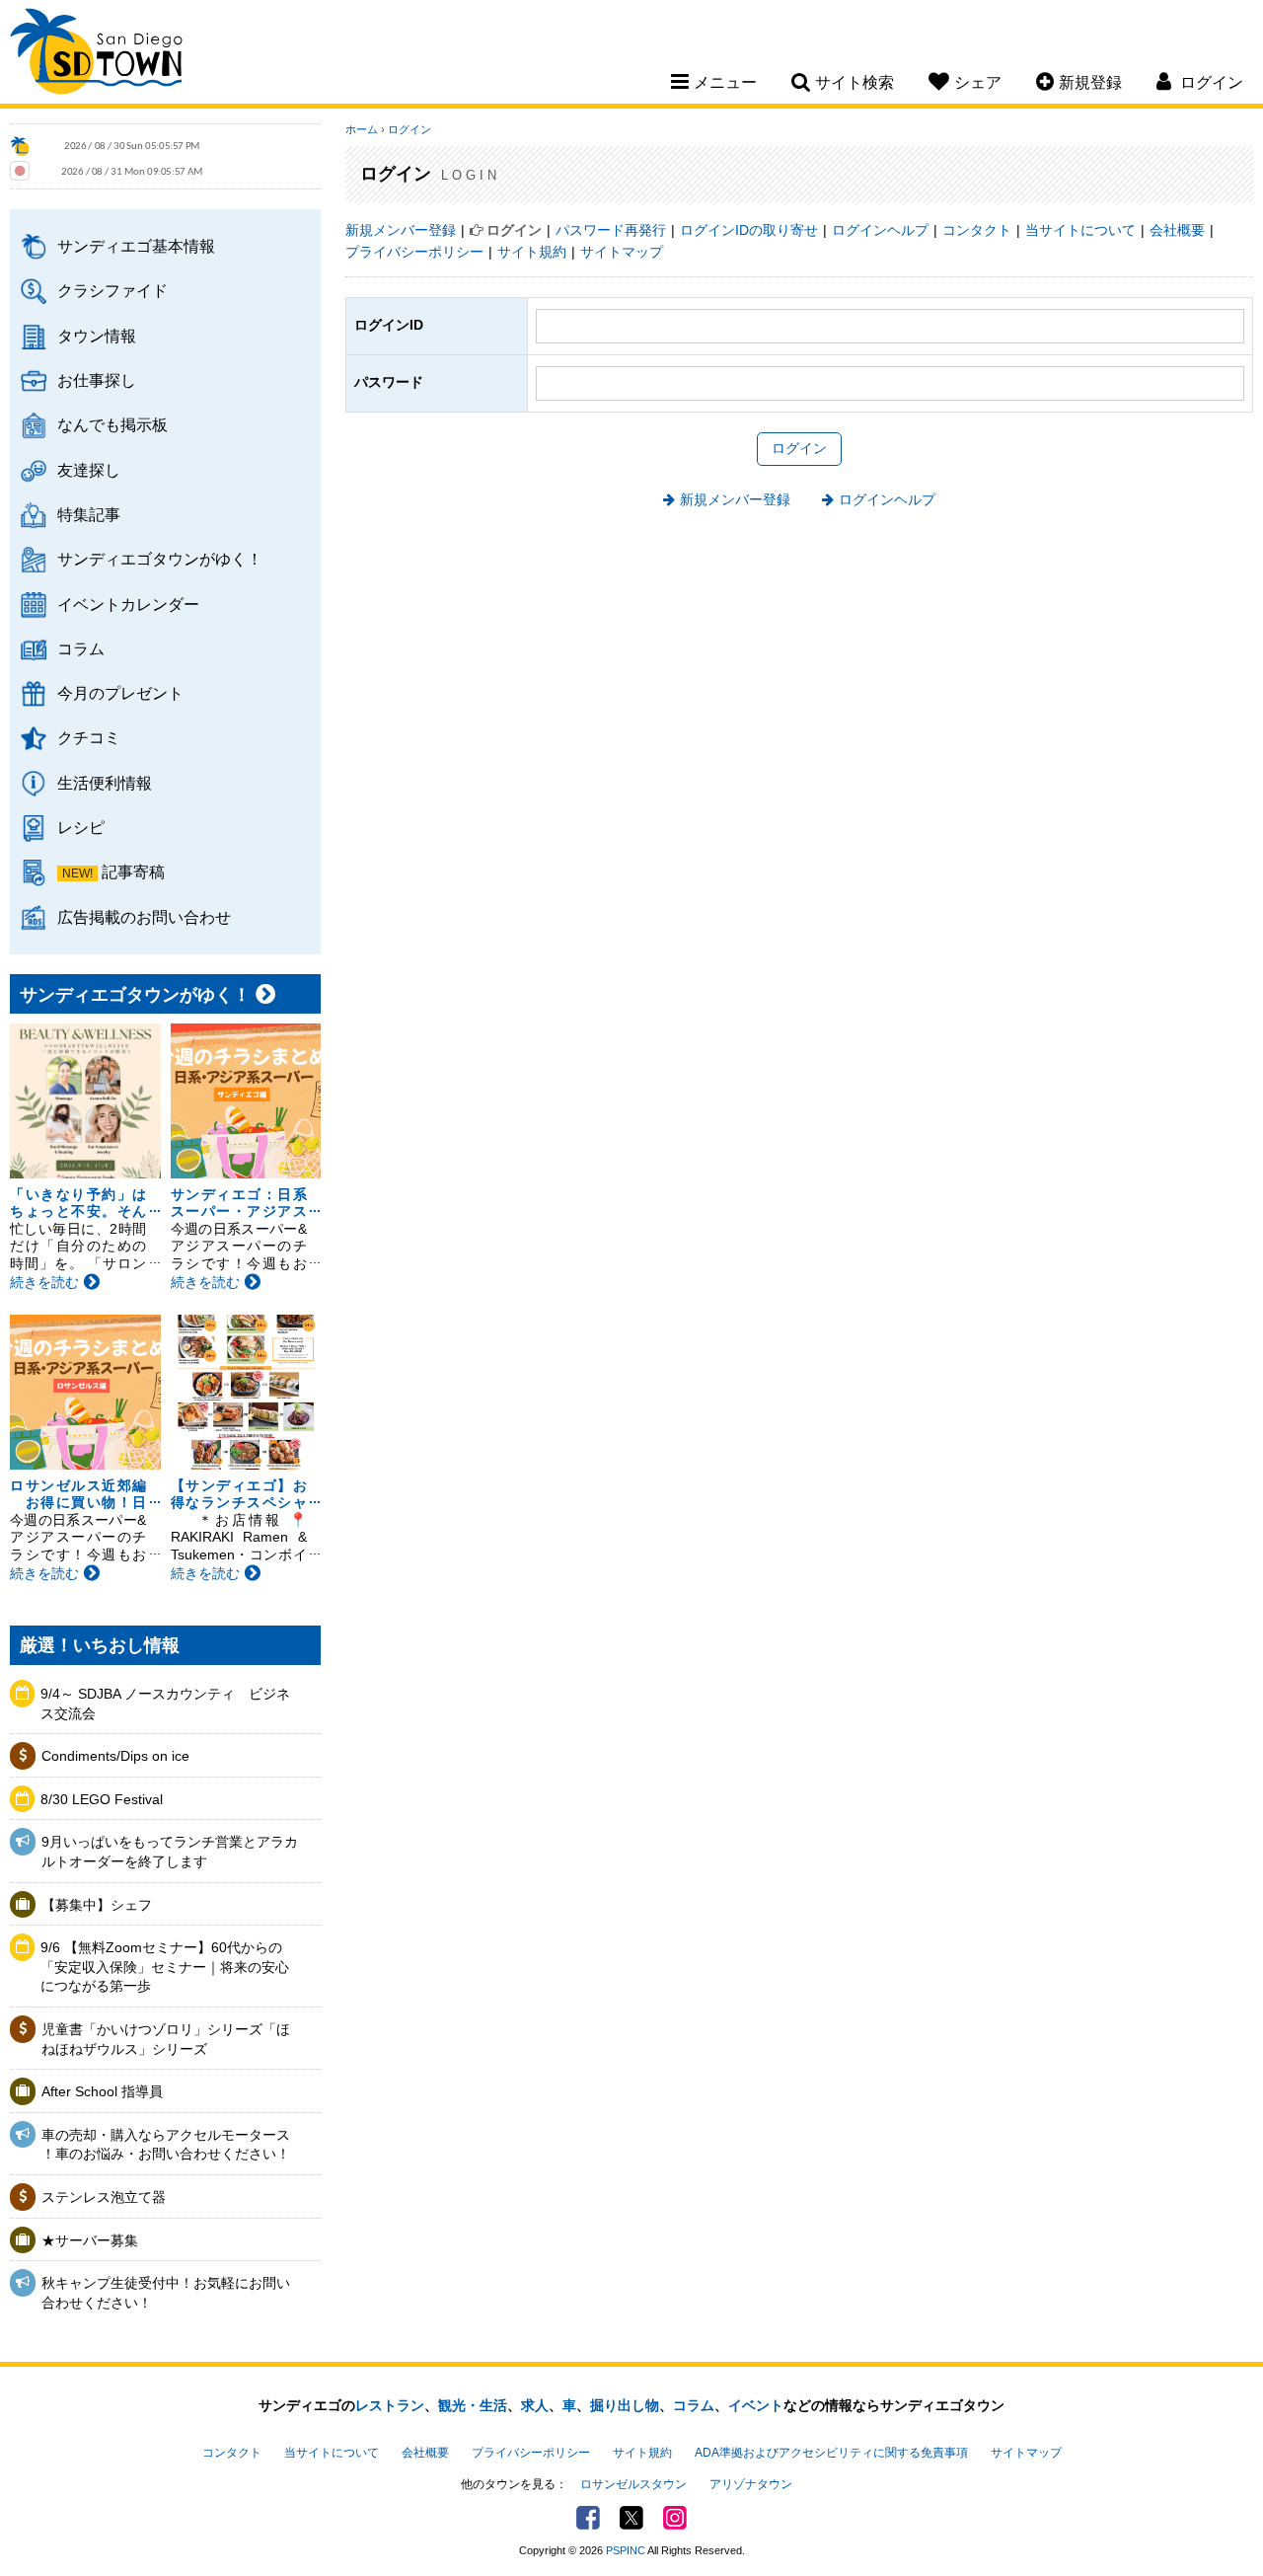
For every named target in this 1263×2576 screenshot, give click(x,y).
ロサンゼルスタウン (633, 2484)
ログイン (409, 129)
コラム (81, 648)
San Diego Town (96, 54)
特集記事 (89, 514)
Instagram (675, 2518)
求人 (535, 2405)
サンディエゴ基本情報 (136, 246)
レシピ (81, 827)
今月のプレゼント (120, 693)
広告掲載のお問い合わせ (144, 917)
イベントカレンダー (128, 604)
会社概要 (1177, 230)
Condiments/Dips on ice (115, 1756)
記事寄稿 (133, 871)
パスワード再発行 (611, 230)
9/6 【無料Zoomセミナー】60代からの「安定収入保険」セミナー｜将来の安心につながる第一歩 (165, 1967)
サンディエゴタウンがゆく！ (160, 559)
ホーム (362, 129)
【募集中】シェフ (97, 1905)
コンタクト (977, 230)
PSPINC (626, 2550)
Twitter (631, 2518)
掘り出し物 (625, 2405)
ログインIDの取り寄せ (749, 230)
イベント (756, 2405)
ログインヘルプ (880, 230)
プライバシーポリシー (414, 252)
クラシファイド (112, 290)
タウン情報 (97, 336)
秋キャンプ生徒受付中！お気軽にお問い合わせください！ (166, 2293)
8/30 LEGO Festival (102, 1799)
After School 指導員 (102, 2091)
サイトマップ (622, 252)
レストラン (390, 2405)
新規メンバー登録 (401, 230)
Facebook (588, 2518)
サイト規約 (532, 252)
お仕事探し (97, 380)
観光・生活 (473, 2405)
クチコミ (89, 737)
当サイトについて (1080, 230)
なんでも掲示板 (112, 424)
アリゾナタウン (751, 2484)
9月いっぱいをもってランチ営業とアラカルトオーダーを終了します (170, 1852)
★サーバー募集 (90, 2240)
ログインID (389, 325)
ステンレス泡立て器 (104, 2197)
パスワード (389, 382)
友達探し (89, 470)
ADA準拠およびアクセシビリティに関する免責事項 (831, 2453)
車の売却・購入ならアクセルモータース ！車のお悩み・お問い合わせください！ (166, 2145)
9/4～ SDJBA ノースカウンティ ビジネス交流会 (165, 1704)
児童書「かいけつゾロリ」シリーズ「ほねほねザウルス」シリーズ (166, 2039)
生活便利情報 (105, 783)
